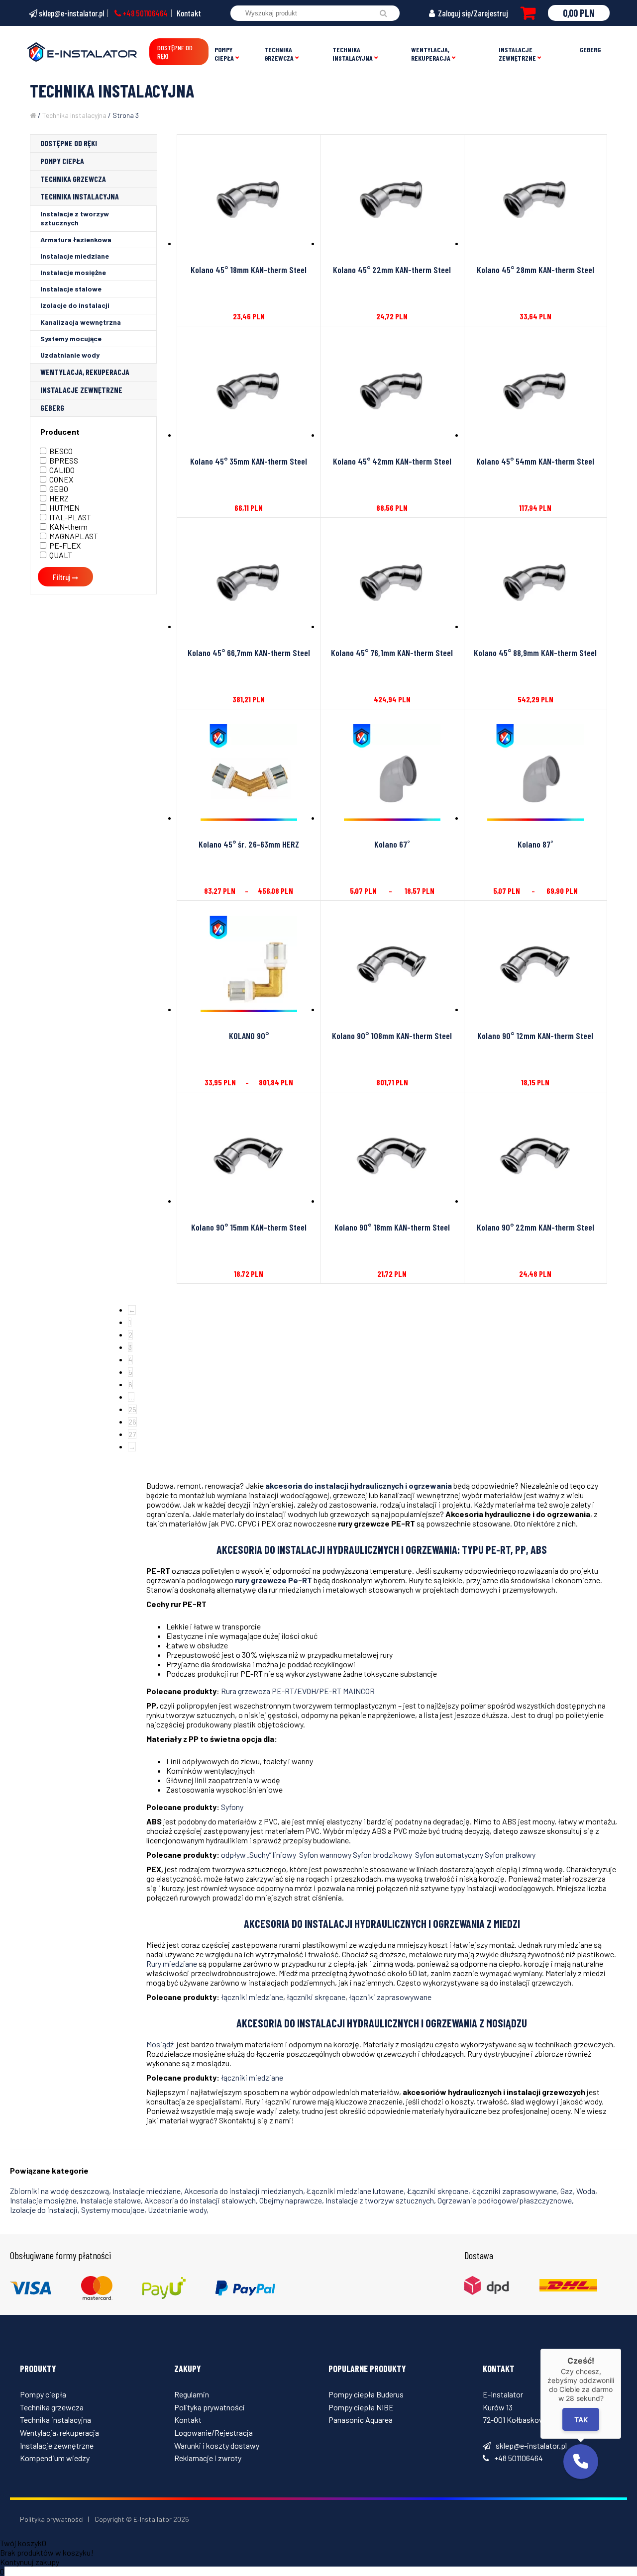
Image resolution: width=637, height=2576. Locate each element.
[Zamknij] (621, 2349)
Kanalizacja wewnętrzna (81, 322)
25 (132, 1409)
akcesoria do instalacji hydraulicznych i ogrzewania (359, 1485)
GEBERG (590, 49)
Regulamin (192, 2394)
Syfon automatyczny (450, 1855)
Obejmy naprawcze (291, 2200)
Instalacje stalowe (71, 289)
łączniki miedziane (252, 1997)
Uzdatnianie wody (70, 355)
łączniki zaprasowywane (390, 1997)
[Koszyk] (528, 13)
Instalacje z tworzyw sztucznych (75, 218)
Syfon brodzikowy (384, 1855)
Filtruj (61, 577)
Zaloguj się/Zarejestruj (472, 13)
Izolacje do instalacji (75, 305)
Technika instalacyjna (353, 54)
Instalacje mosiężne (73, 272)
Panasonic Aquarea (361, 2420)
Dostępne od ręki (175, 52)
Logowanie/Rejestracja (213, 2433)
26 (132, 1422)
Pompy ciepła (224, 54)
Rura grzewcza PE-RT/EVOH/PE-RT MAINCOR (298, 1691)
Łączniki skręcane (438, 2191)
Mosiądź (161, 2044)
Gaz (567, 2191)
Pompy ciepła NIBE (361, 2407)
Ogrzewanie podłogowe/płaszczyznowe (505, 2200)
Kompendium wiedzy (55, 2458)
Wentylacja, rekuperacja (431, 54)
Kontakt (189, 13)
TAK (581, 2420)
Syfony (232, 1807)
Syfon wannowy (326, 1855)
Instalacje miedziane (75, 256)
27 (132, 1434)
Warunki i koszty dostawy (217, 2445)
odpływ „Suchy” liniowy (260, 1855)
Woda (586, 2191)
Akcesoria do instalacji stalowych (200, 2200)
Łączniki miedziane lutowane (355, 2191)
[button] (581, 2462)
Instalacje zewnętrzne (517, 54)
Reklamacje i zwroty (208, 2458)
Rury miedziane (172, 1963)
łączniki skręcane (316, 1997)
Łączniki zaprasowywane (514, 2191)
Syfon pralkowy (510, 1855)
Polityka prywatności (210, 2407)
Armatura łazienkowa (76, 239)
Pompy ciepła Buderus (366, 2394)
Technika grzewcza (279, 54)
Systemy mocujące (71, 338)
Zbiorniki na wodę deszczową (59, 2191)
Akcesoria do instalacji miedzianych (244, 2191)
